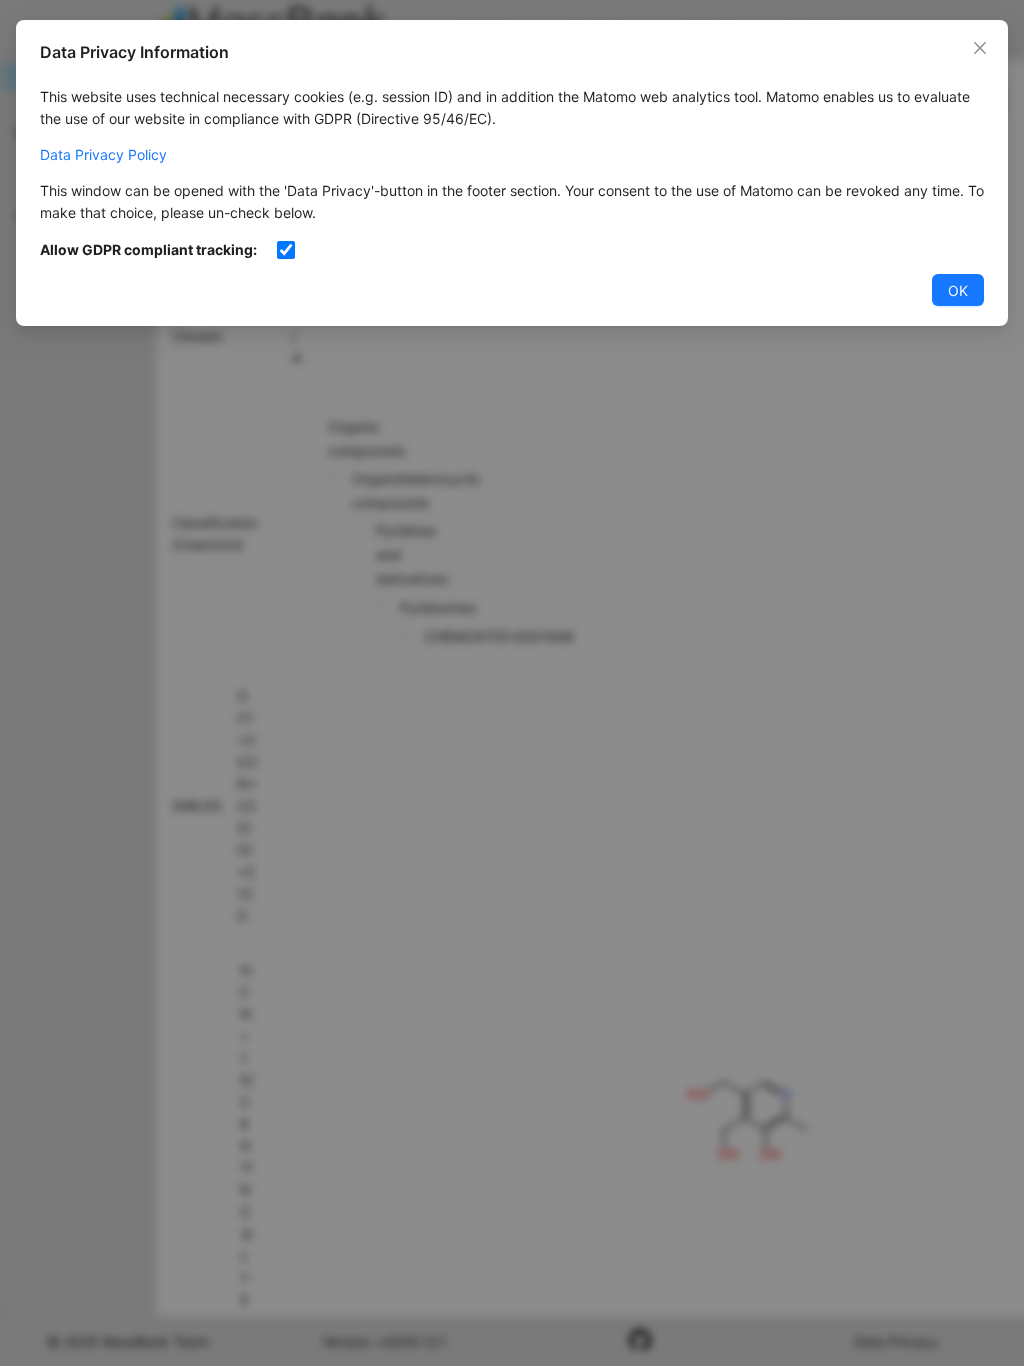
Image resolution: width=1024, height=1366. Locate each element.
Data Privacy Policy (103, 154)
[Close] (980, 48)
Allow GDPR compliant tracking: (148, 249)
